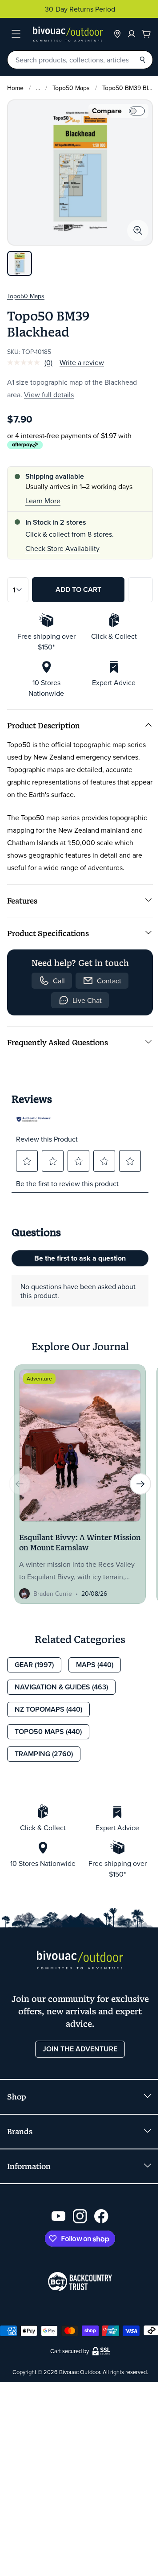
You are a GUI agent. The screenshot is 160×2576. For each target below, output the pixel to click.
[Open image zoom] (138, 230)
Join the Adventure (80, 2049)
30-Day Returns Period (80, 9)
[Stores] (117, 34)
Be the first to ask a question (80, 1258)
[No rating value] (26, 362)
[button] (27, 1161)
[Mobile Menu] (16, 34)
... (38, 88)
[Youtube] (59, 2216)
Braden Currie (53, 1594)
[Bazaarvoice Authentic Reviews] (34, 1119)
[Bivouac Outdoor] (68, 34)
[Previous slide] (20, 1484)
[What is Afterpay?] (25, 445)
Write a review (82, 362)
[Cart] (146, 34)
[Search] (142, 60)
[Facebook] (101, 2216)
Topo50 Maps (71, 88)
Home (15, 88)
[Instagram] (80, 2216)
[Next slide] (140, 1484)
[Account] (132, 34)
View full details (49, 394)
